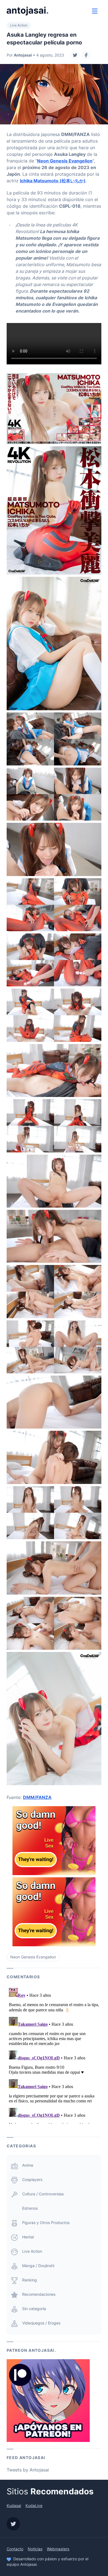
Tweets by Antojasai (28, 2470)
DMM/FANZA (37, 1797)
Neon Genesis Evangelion (65, 161)
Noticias (35, 2549)
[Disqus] (54, 2055)
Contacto (15, 2549)
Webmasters (58, 2549)
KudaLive (34, 2506)
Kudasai (14, 2506)
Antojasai (23, 55)
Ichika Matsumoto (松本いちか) (53, 181)
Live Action (19, 25)
